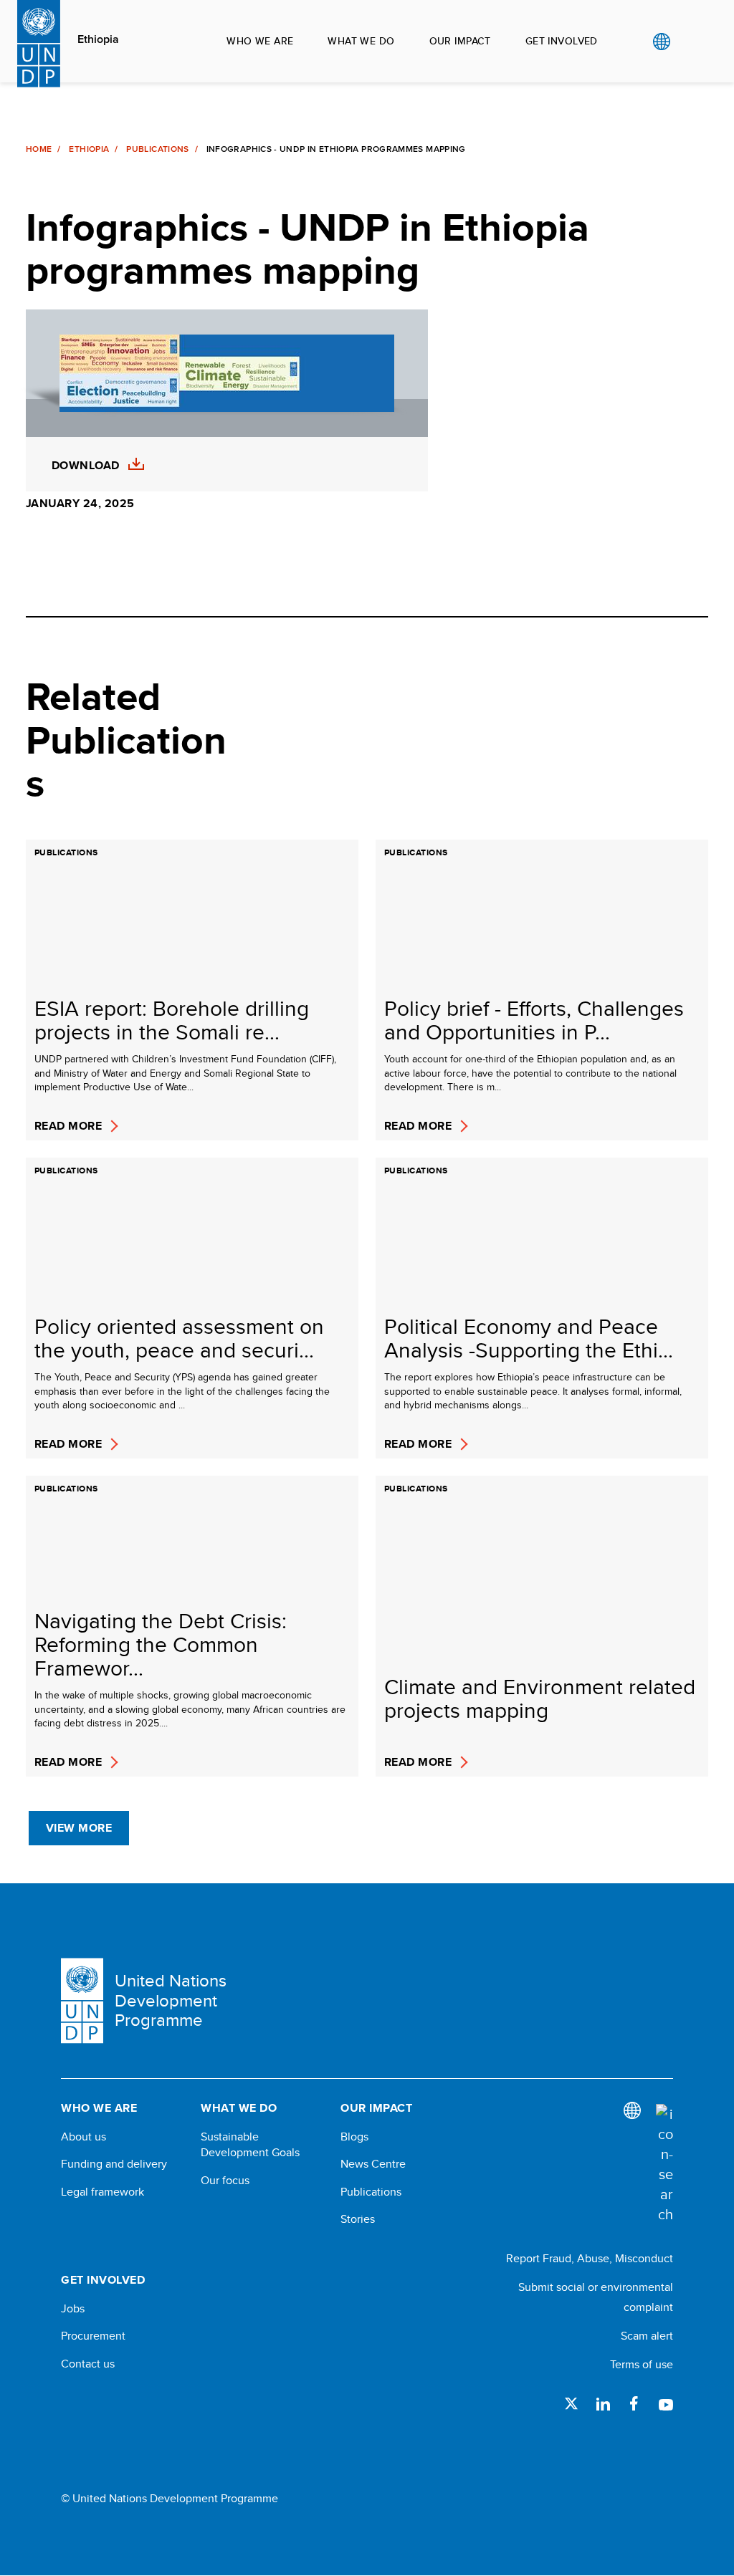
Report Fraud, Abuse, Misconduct (590, 2258)
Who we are (260, 41)
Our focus (225, 2181)
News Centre (373, 2164)
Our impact (460, 41)
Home (39, 149)
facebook (634, 2403)
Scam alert (647, 2336)
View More (79, 1828)
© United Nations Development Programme (170, 2499)
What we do (361, 41)
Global (661, 42)
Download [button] (86, 466)
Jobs (73, 2309)
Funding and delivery (114, 2164)
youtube (666, 2403)
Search (691, 42)
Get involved (562, 41)
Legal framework (103, 2192)
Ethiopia (98, 39)
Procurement (93, 2336)
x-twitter (571, 2403)
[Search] (664, 2164)
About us (84, 2137)
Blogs (354, 2137)
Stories (358, 2219)
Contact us (88, 2364)
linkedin (603, 2403)
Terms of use (642, 2364)
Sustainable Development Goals (250, 2145)
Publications (157, 149)
